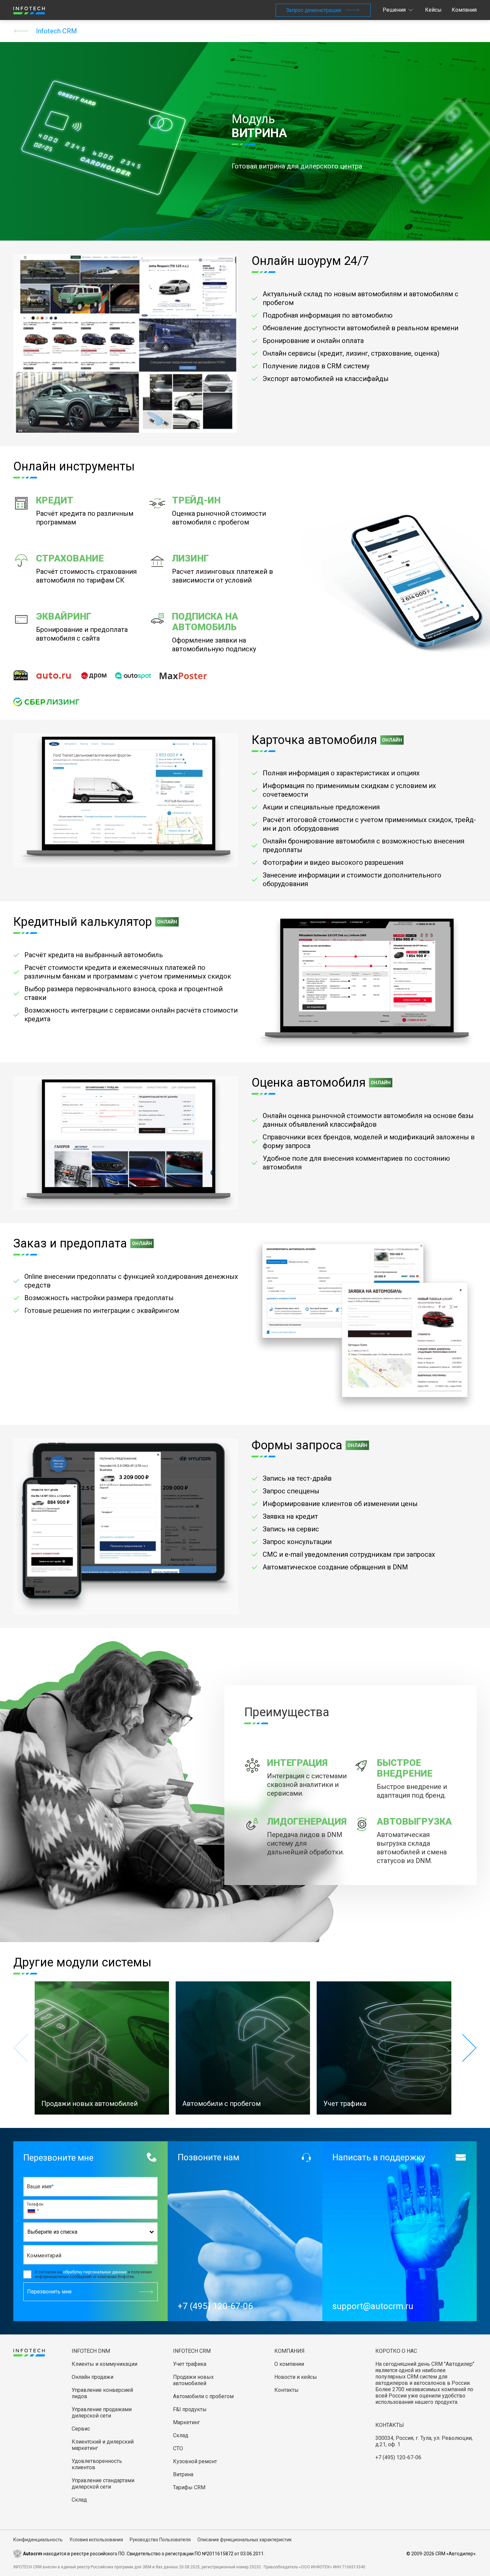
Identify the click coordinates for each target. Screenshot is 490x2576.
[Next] (469, 2048)
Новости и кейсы (296, 2377)
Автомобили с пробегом (203, 2396)
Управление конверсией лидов (102, 2393)
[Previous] (21, 2048)
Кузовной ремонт (195, 2461)
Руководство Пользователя (160, 2540)
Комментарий (44, 2256)
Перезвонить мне (49, 2292)
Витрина (183, 2474)
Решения (394, 10)
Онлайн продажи (92, 2377)
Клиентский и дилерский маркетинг (103, 2445)
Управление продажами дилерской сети (102, 2413)
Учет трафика (190, 2364)
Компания (464, 10)
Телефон (35, 2204)
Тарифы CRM (189, 2487)
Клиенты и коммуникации (104, 2364)
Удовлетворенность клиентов (97, 2464)
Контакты (286, 2390)
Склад (79, 2500)
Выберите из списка (52, 2232)
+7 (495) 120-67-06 (398, 2457)
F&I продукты (190, 2409)
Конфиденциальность (38, 2540)
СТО (178, 2448)
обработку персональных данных (95, 2272)
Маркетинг (186, 2422)
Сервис (81, 2429)
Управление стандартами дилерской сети (103, 2484)
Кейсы (433, 10)
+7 (33, 2210)
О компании (289, 2364)
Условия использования (96, 2540)
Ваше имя (39, 2186)
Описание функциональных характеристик (244, 2540)
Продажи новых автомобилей (193, 2380)
